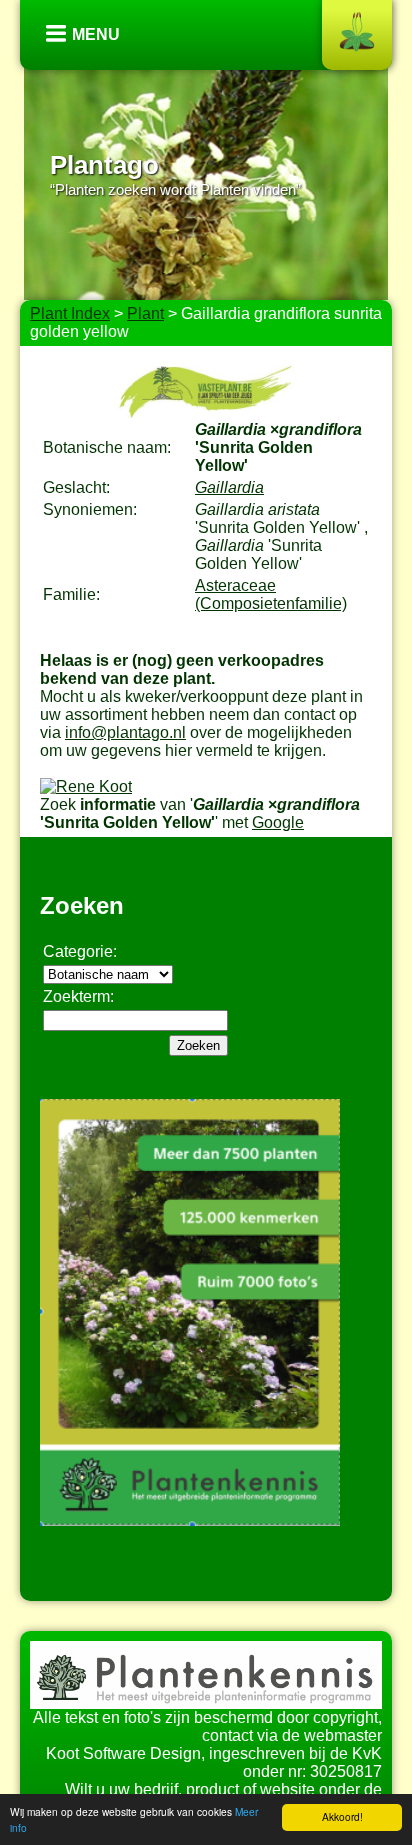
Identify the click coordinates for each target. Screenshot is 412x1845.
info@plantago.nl (125, 732)
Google (278, 822)
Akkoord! (342, 1816)
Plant (145, 313)
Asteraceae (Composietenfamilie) (271, 594)
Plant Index (70, 313)
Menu (96, 34)
